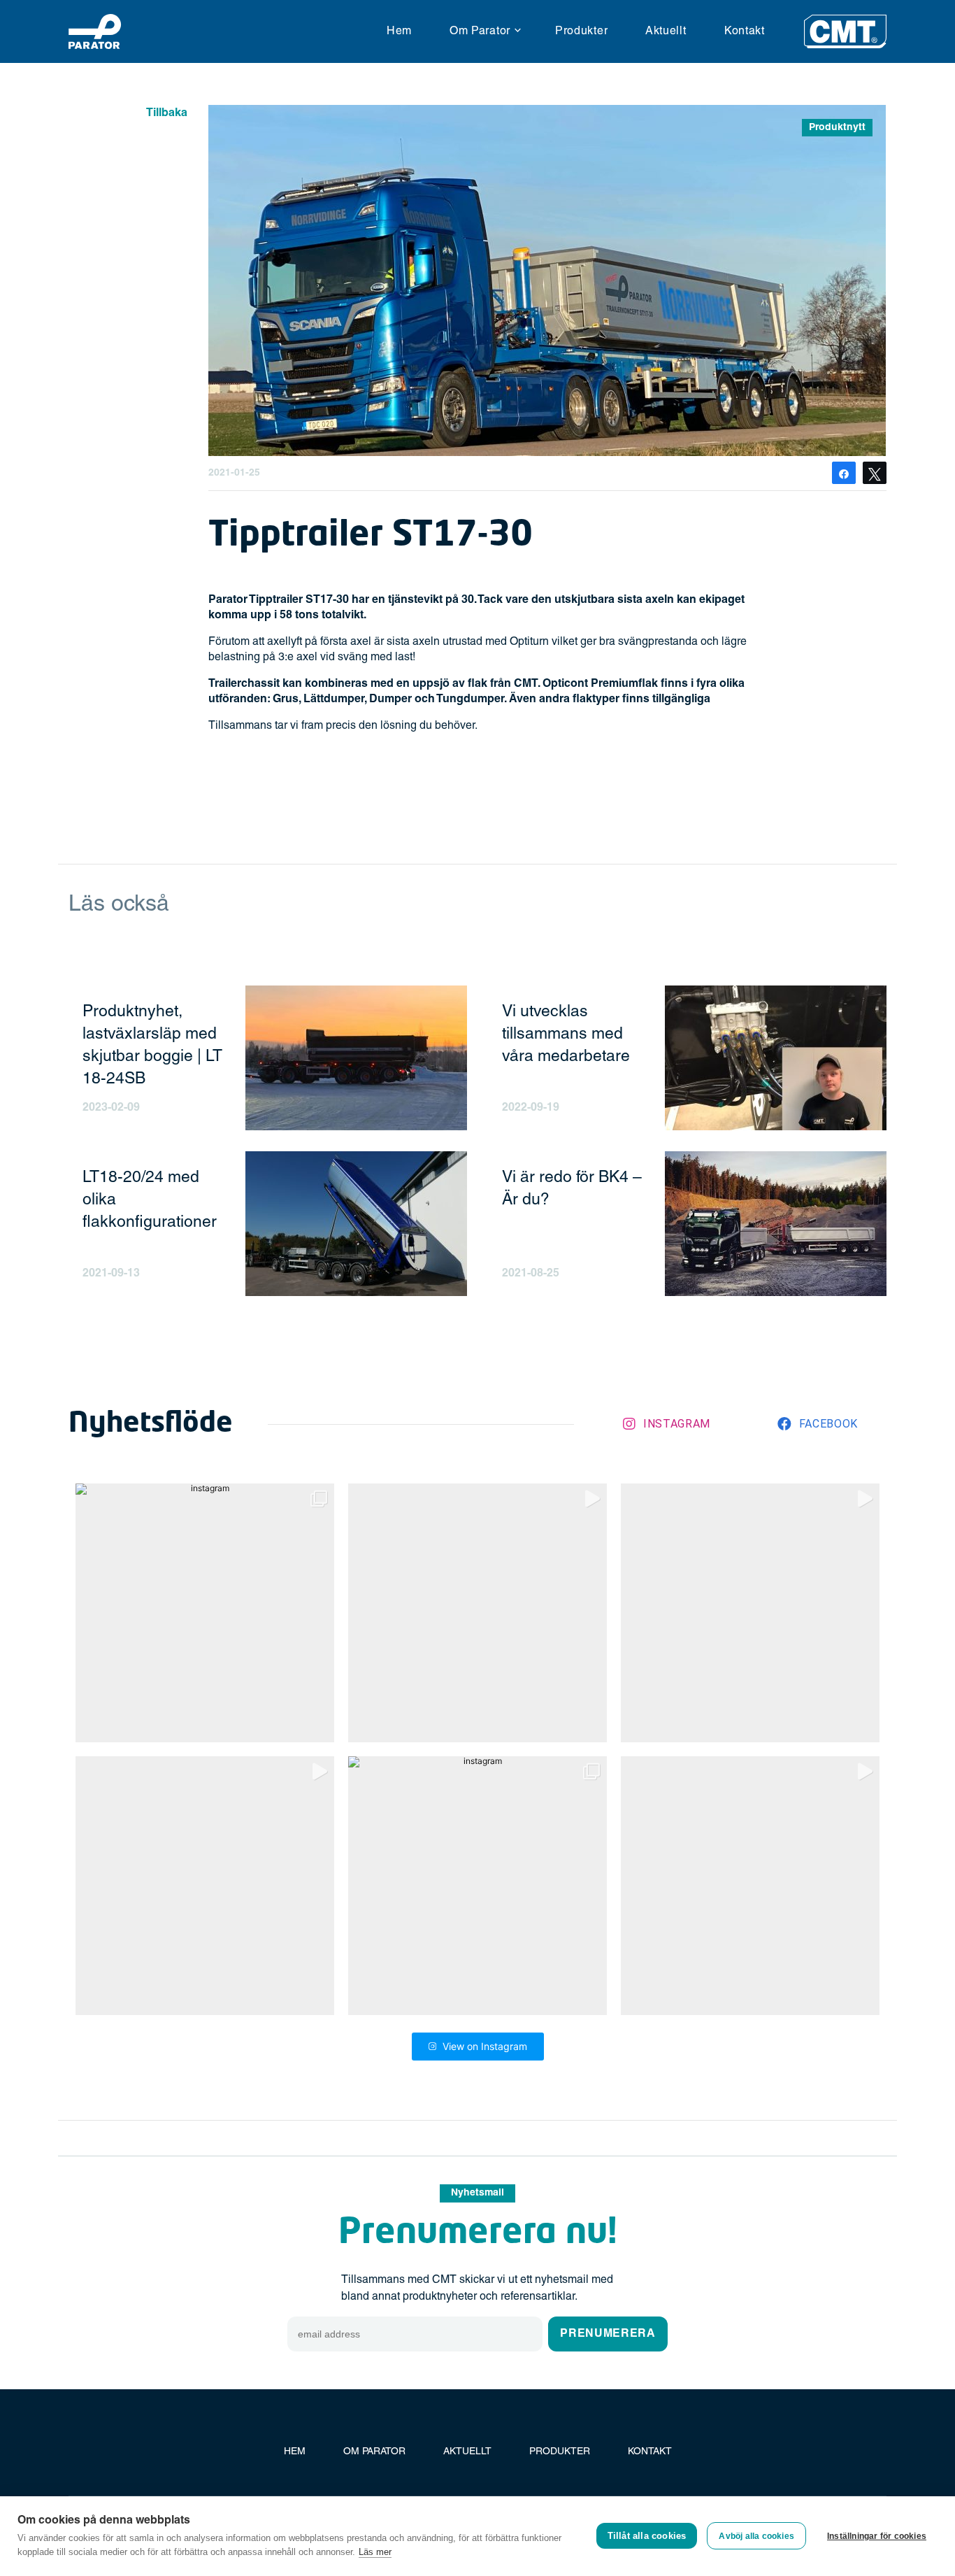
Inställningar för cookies (877, 2536)
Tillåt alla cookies (647, 2536)
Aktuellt (666, 31)
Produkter (581, 31)
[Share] (844, 473)
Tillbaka (167, 113)
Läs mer (375, 2552)
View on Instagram (485, 2046)
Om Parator (480, 31)
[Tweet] (875, 473)
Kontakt (745, 31)
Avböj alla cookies (756, 2536)
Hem (399, 31)
